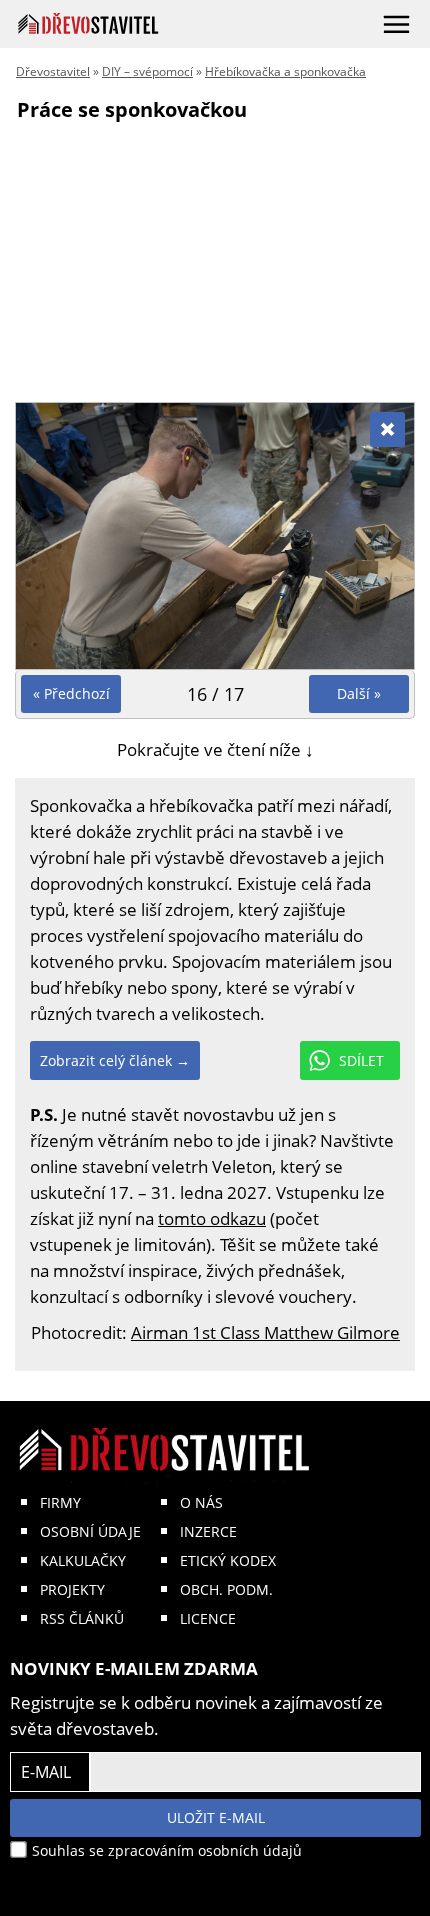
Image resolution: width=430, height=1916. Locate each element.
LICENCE (208, 1618)
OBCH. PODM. (226, 1589)
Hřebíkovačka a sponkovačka (285, 71)
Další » (359, 693)
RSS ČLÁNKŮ (82, 1618)
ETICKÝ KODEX (228, 1560)
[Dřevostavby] (88, 23)
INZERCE (208, 1531)
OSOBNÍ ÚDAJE (90, 1531)
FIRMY (60, 1502)
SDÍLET (361, 1060)
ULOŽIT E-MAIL (216, 1817)
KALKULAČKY (83, 1560)
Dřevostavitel (53, 71)
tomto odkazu (212, 1218)
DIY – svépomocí (147, 71)
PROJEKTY (72, 1589)
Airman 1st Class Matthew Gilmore (265, 1332)
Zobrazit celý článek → (115, 1060)
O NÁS (201, 1502)
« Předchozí (71, 693)
